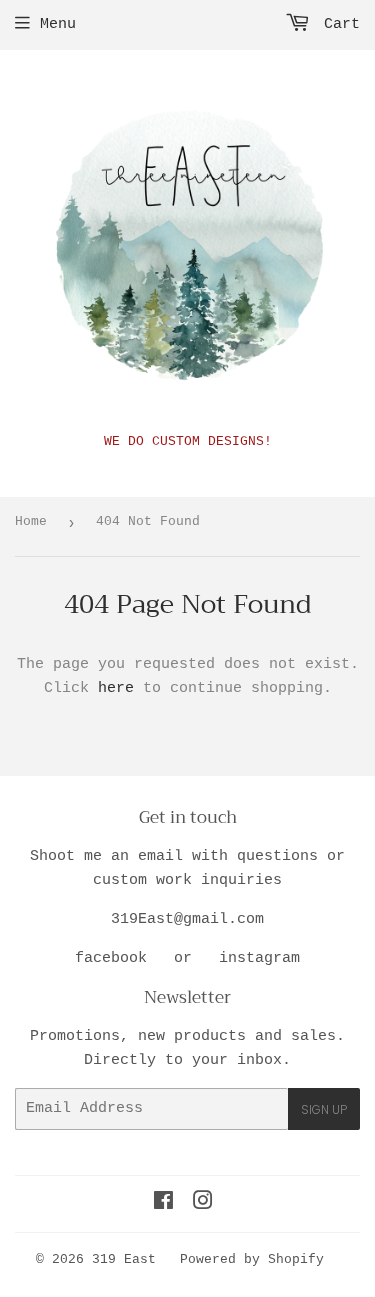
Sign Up (324, 1109)
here (116, 688)
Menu (58, 24)
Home (31, 521)
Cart (337, 24)
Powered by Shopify (252, 1259)
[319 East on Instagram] (203, 1204)
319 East (124, 1259)
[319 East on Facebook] (163, 1204)
